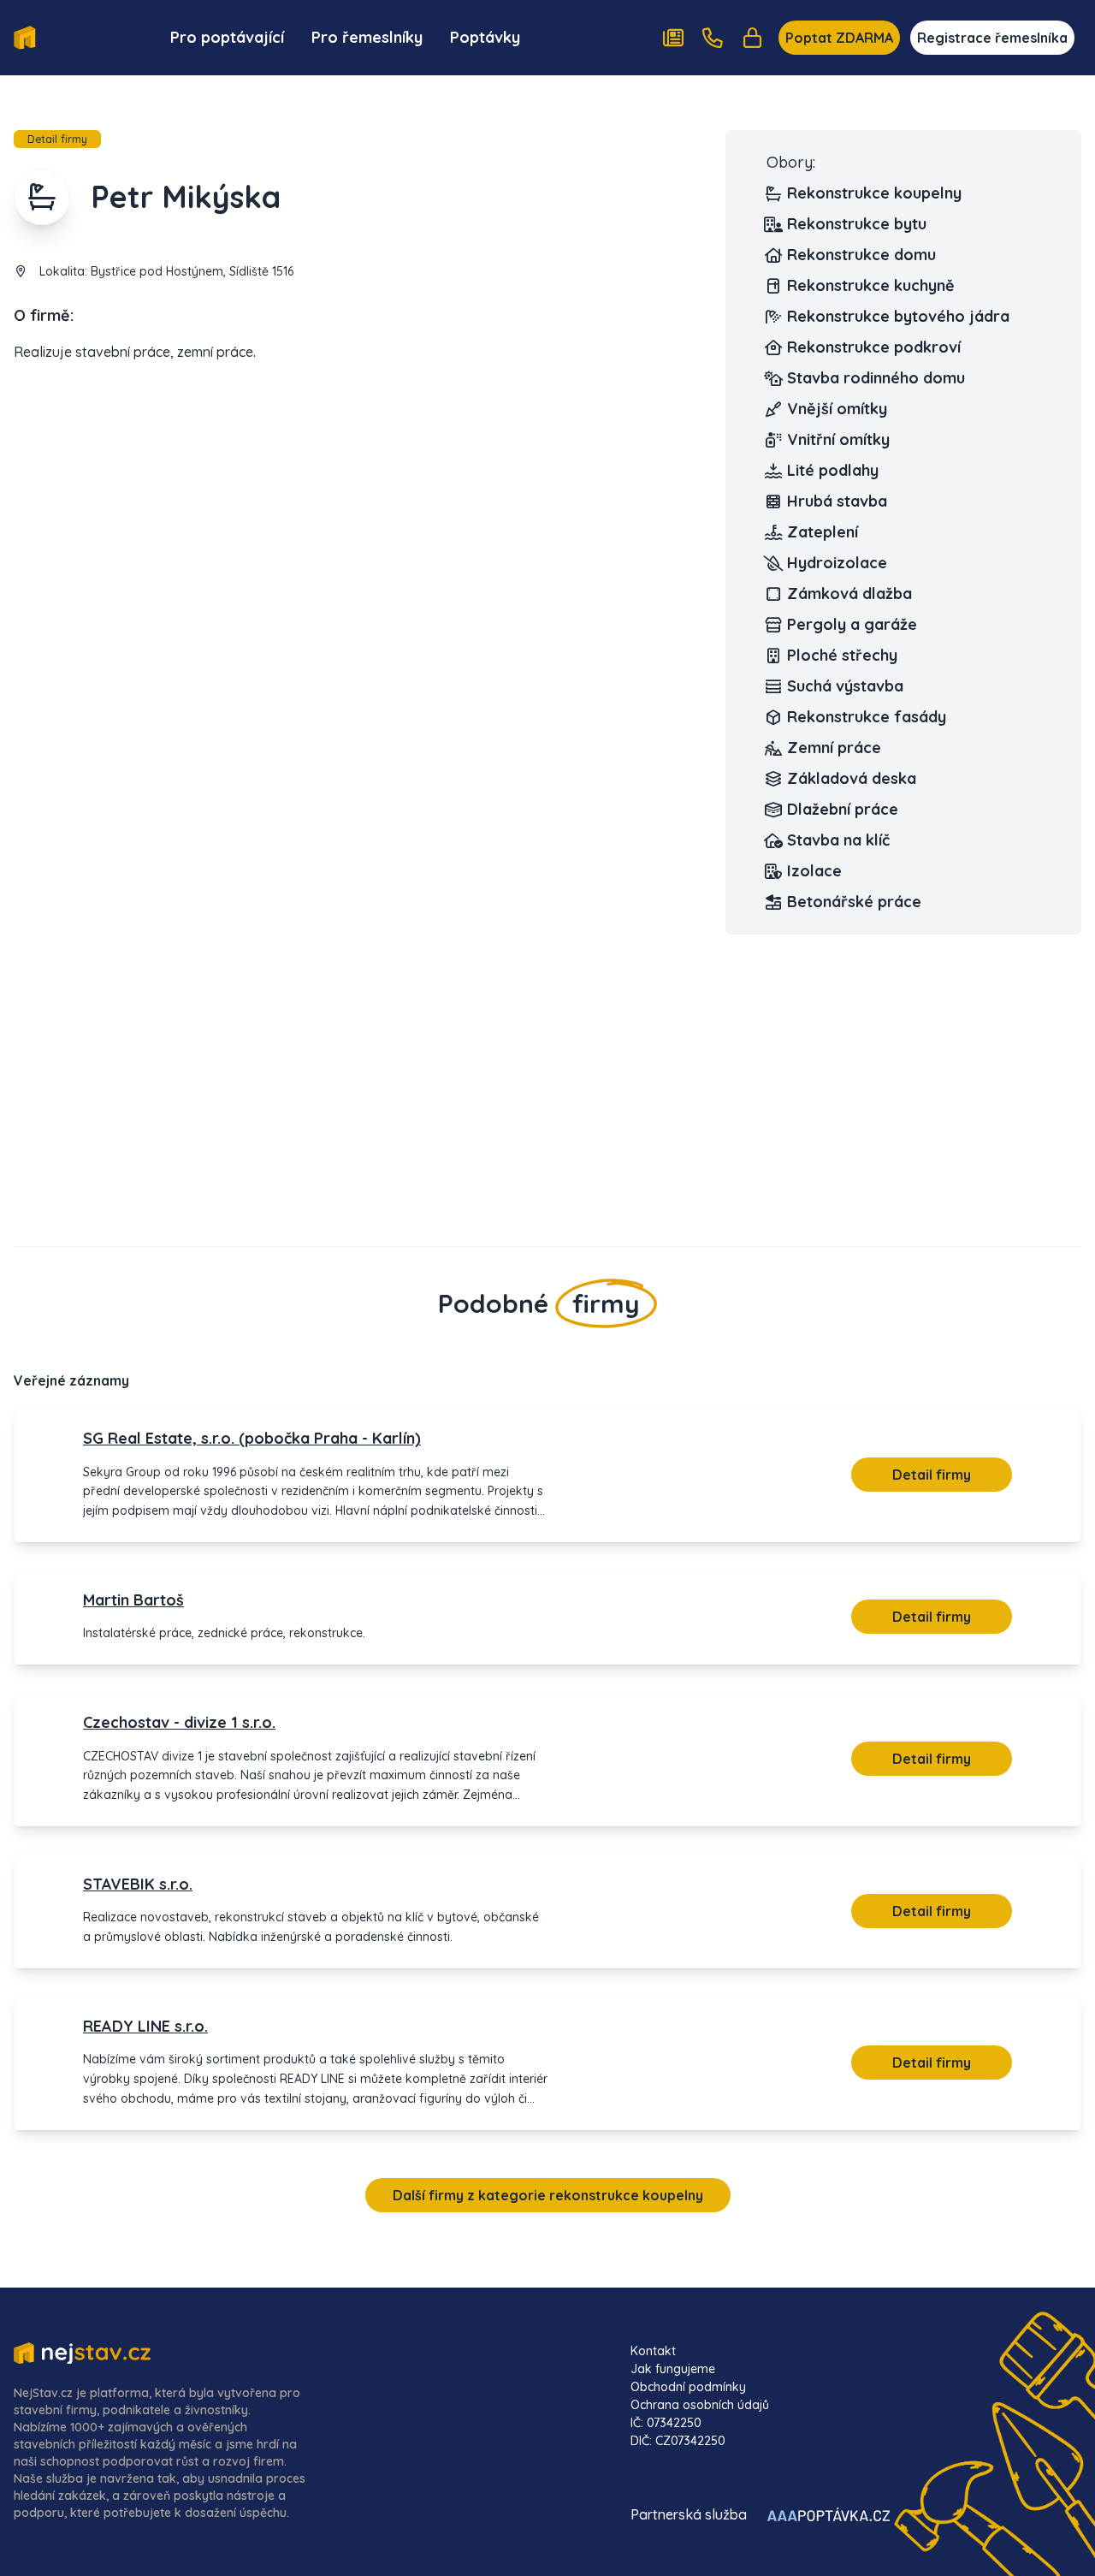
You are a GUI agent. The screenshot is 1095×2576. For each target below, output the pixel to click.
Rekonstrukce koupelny (874, 193)
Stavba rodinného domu (876, 378)
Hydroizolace (837, 563)
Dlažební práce (843, 809)
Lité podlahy (833, 470)
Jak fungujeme (673, 2369)
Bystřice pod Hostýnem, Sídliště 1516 (192, 271)
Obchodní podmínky (688, 2387)
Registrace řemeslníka (992, 38)
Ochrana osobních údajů (700, 2405)
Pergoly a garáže (852, 624)
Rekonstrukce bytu (857, 224)
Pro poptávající (227, 37)
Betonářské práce (854, 902)
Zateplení (823, 532)
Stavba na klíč (838, 840)
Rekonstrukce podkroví (874, 347)
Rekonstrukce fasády (867, 717)
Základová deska (852, 778)
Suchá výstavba (845, 686)
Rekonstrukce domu (861, 255)
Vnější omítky (837, 409)
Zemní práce (834, 748)
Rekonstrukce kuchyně (871, 285)
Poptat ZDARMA (839, 38)
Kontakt (653, 2351)
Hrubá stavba (837, 501)
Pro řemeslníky (367, 37)
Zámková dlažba (849, 594)
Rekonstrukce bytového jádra (898, 316)
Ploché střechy (842, 655)
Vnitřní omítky (838, 439)
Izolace (814, 871)
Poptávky (485, 37)
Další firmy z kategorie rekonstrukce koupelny (548, 2195)
